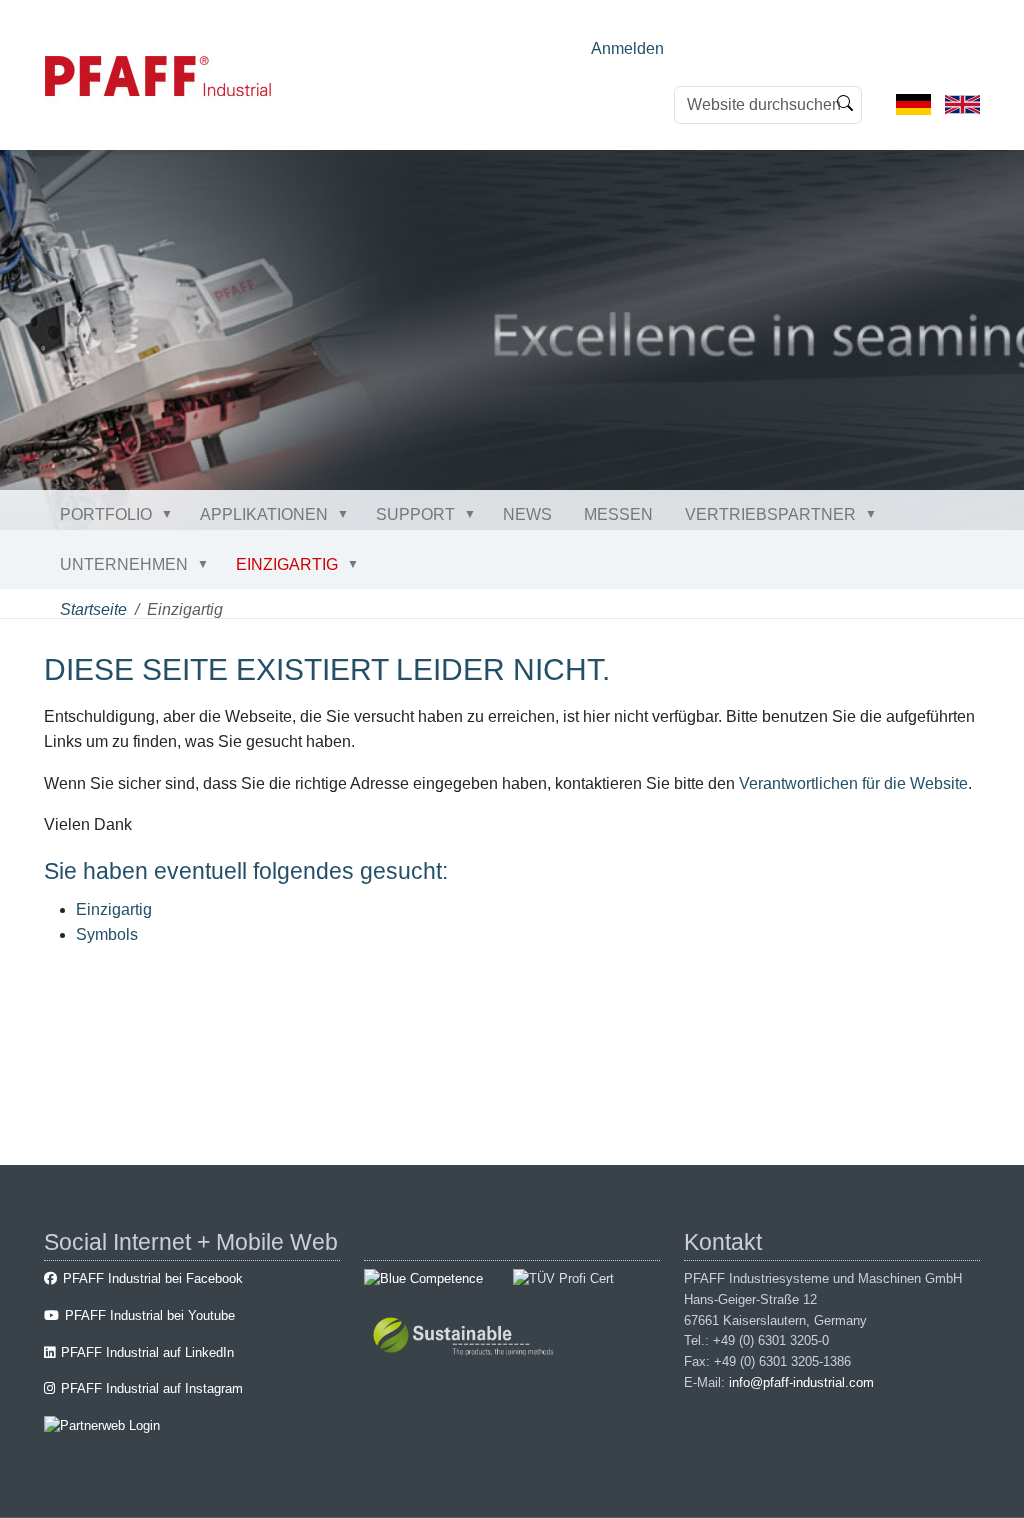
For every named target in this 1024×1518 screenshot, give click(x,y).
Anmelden (627, 48)
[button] (171, 514)
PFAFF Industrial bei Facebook (153, 1278)
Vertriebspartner (770, 514)
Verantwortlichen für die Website (853, 783)
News (527, 514)
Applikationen (264, 514)
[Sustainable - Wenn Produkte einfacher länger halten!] (466, 1338)
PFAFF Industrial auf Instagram (152, 1388)
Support (415, 514)
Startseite (93, 609)
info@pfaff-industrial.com (801, 1382)
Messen (618, 514)
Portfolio (106, 514)
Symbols (107, 934)
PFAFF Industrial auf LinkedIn (147, 1352)
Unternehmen (124, 564)
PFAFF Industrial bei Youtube (150, 1315)
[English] (962, 103)
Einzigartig (287, 564)
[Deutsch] (913, 103)
